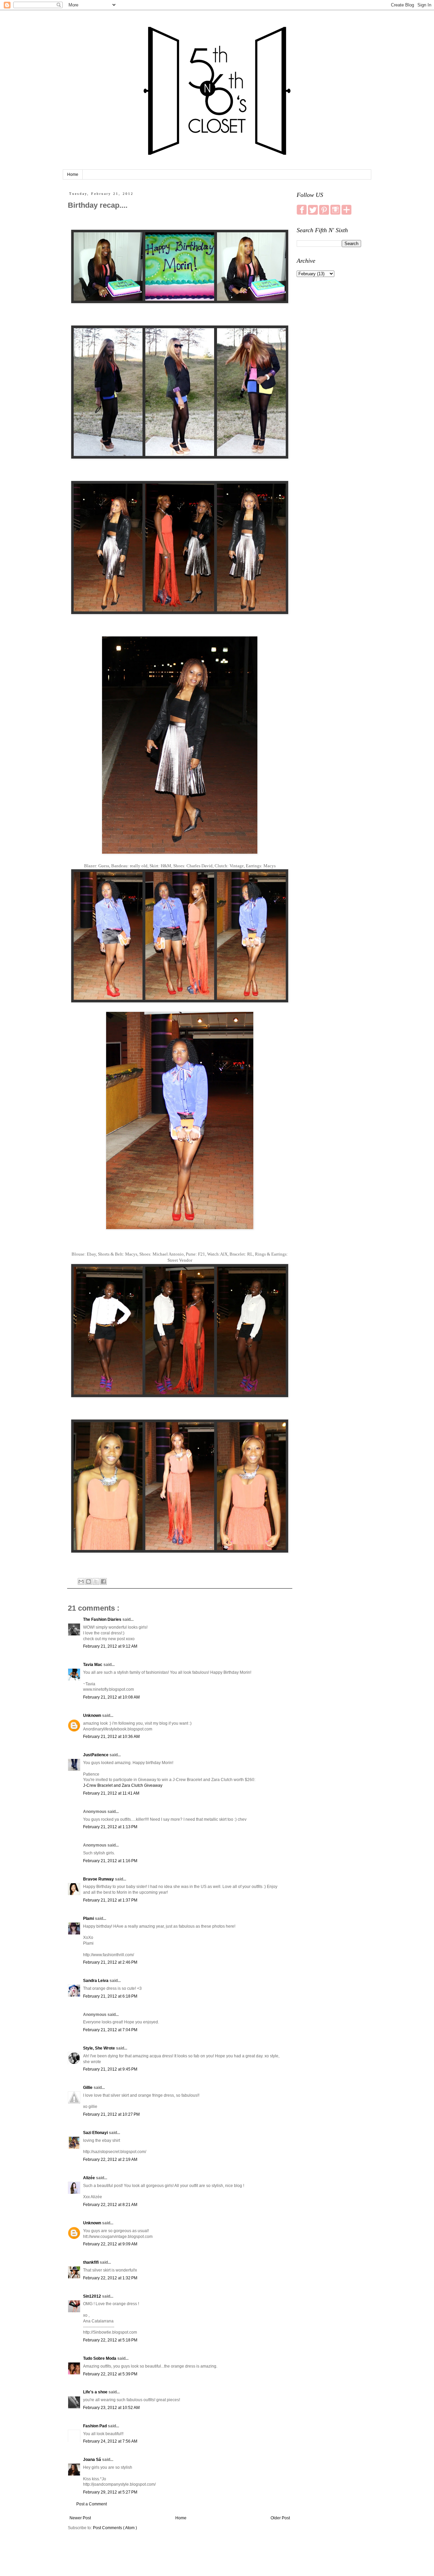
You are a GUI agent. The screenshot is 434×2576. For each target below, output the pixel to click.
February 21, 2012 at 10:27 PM (111, 2114)
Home (73, 174)
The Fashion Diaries (103, 1619)
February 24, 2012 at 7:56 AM (110, 2441)
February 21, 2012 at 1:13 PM (110, 1827)
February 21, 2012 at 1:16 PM (110, 1861)
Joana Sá (93, 2460)
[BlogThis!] (88, 1581)
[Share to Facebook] (103, 1581)
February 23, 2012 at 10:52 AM (111, 2408)
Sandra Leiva (96, 1981)
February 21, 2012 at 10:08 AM (111, 1697)
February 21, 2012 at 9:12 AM (110, 1646)
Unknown (93, 1716)
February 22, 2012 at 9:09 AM (110, 2244)
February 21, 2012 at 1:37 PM (110, 1900)
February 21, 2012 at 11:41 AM (111, 1793)
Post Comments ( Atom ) (115, 2528)
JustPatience (96, 1755)
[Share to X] (96, 1581)
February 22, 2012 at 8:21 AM (110, 2205)
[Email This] (81, 1581)
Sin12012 (93, 2296)
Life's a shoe (96, 2392)
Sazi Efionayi (96, 2133)
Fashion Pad (95, 2426)
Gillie (88, 2088)
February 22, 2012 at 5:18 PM (110, 2340)
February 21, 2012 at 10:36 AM (111, 1737)
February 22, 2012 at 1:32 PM (110, 2278)
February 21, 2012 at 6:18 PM (110, 1996)
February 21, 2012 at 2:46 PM (110, 1962)
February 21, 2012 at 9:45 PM (110, 2069)
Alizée (90, 2178)
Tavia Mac (93, 1665)
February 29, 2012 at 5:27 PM (110, 2492)
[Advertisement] (329, 389)
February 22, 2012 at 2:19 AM (110, 2160)
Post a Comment (92, 2504)
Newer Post (80, 2518)
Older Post (280, 2518)
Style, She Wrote (100, 2048)
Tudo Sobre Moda (100, 2358)
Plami (89, 1919)
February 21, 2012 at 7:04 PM (110, 2030)
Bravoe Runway (99, 1879)
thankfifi (91, 2262)
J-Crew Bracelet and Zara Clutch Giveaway (123, 1785)
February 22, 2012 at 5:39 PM (110, 2374)
